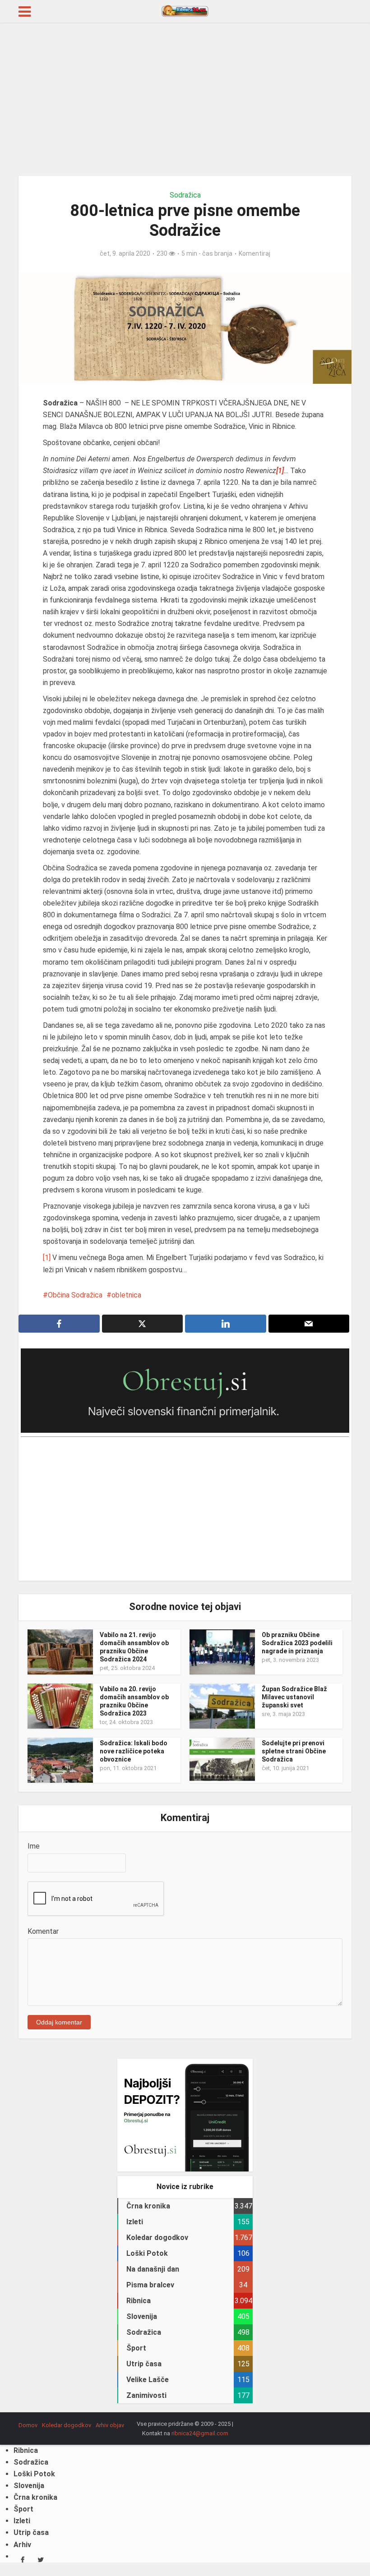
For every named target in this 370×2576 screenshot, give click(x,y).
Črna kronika (35, 2497)
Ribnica (26, 2450)
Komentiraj (254, 253)
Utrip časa (31, 2532)
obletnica (126, 1295)
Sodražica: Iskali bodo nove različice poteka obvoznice (134, 1751)
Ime (34, 1846)
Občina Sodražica (75, 1295)
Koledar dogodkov (67, 2425)
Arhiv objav (110, 2425)
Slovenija (29, 2486)
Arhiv (22, 2545)
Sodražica (185, 195)
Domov (28, 2425)
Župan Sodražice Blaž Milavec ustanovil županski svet (294, 1697)
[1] (47, 1258)
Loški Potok (34, 2474)
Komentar (43, 1931)
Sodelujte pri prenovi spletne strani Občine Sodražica (294, 1751)
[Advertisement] (185, 99)
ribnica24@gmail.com (200, 2433)
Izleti (22, 2521)
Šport (23, 2509)
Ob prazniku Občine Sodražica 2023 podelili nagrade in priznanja (297, 1643)
